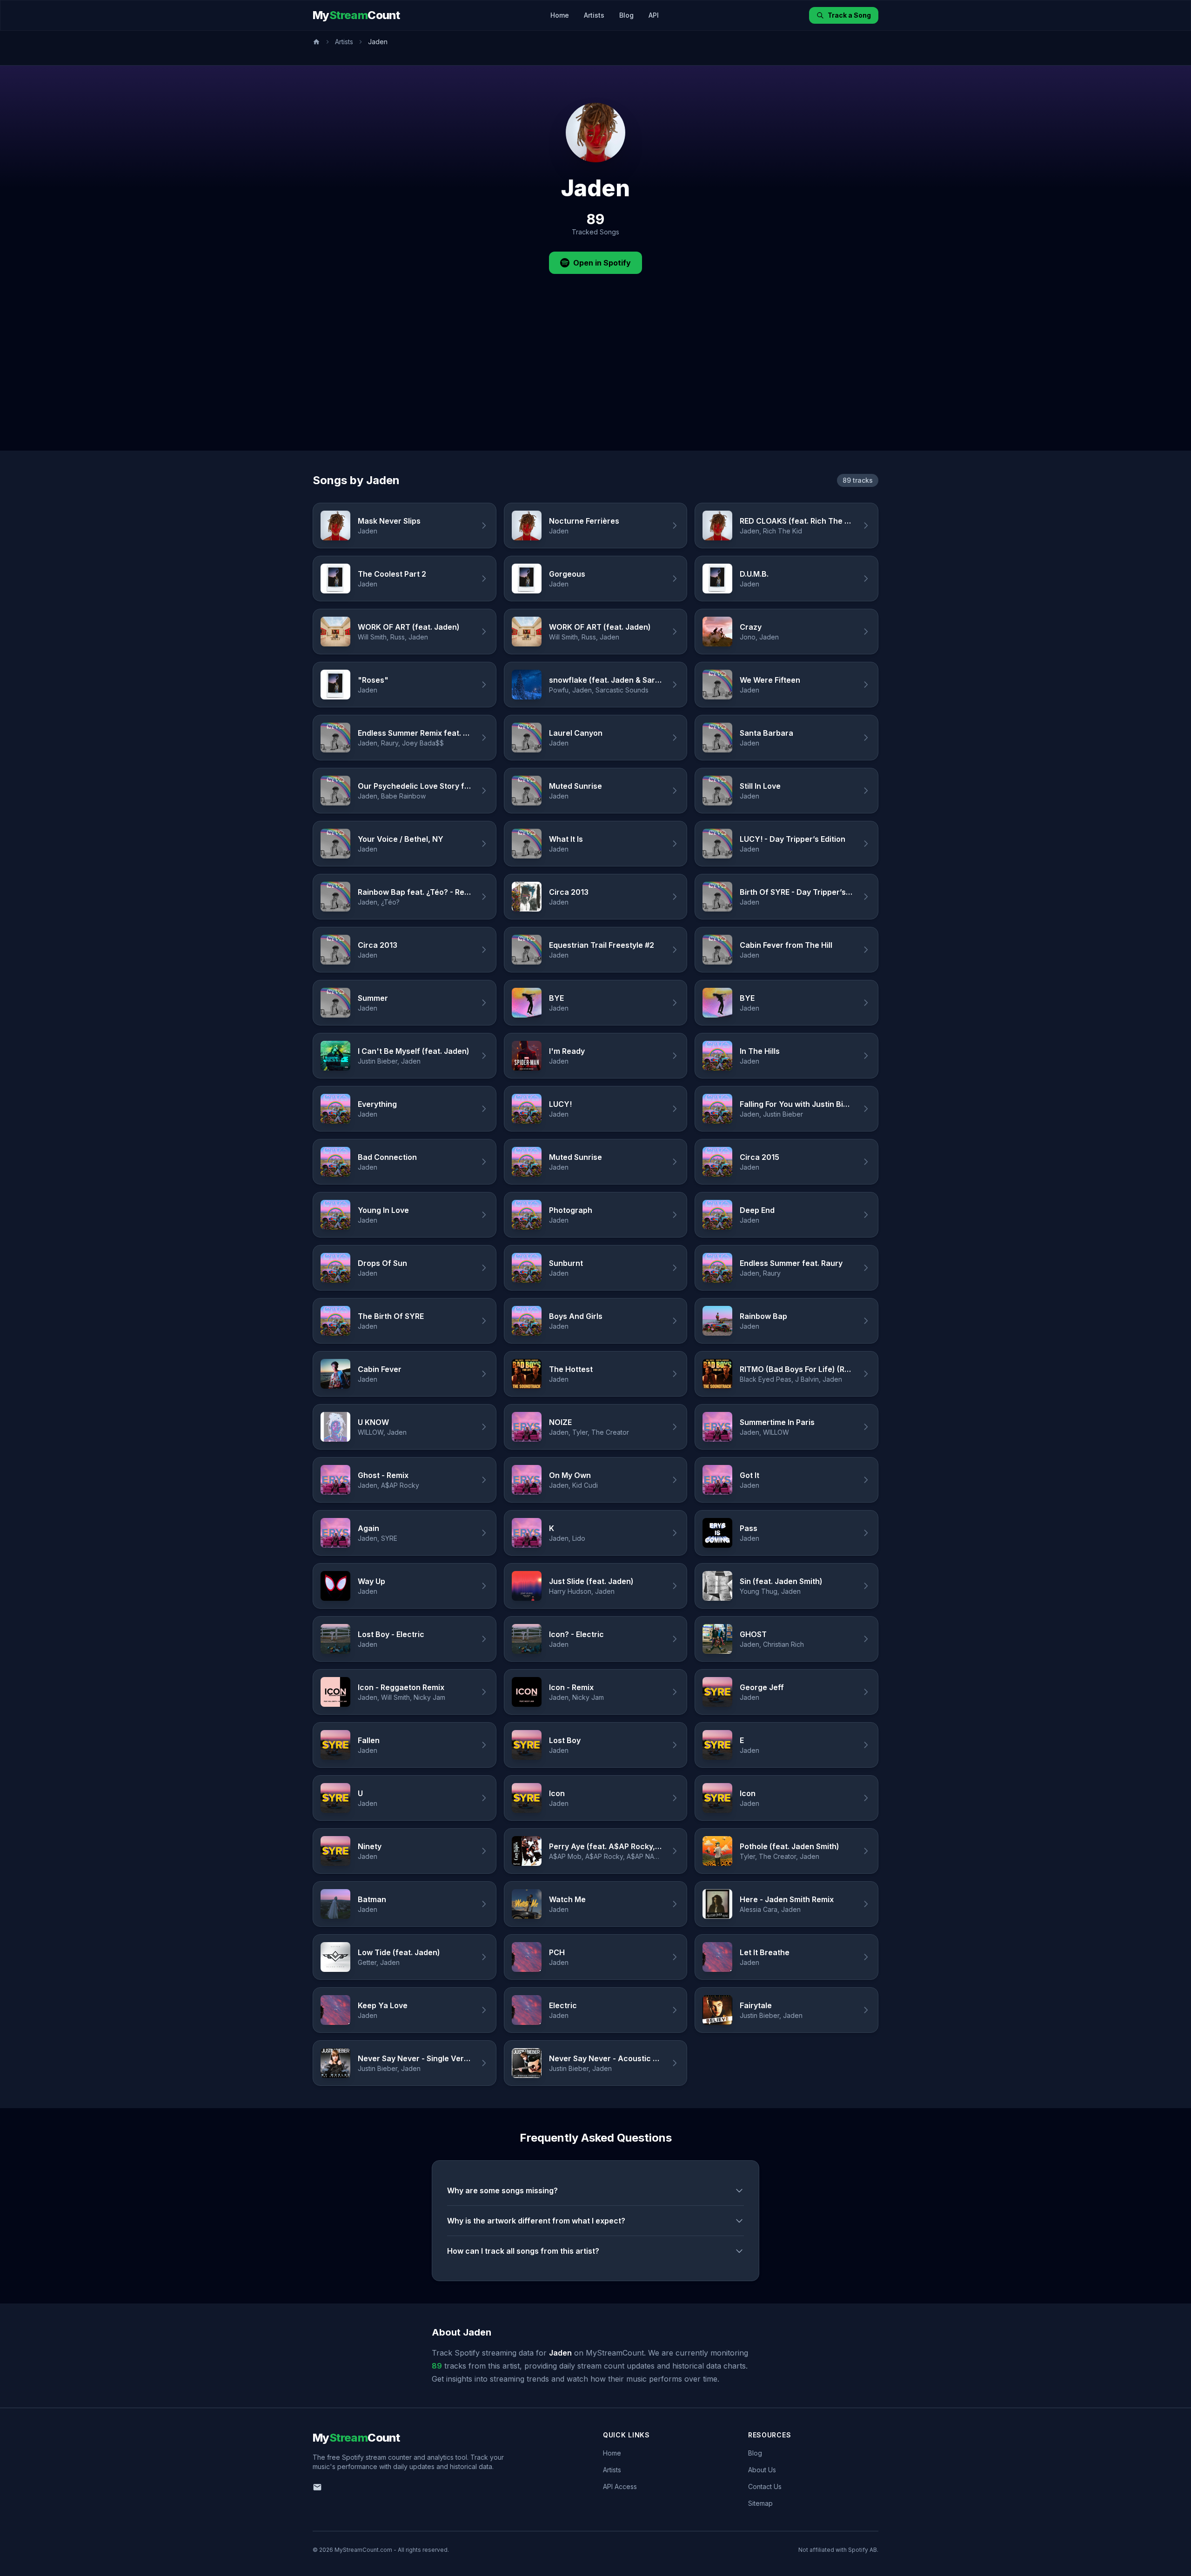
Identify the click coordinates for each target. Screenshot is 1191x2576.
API (654, 15)
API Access (620, 2486)
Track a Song (849, 15)
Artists (594, 15)
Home (560, 15)
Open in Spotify (602, 263)
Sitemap (760, 2503)
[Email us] (317, 2487)
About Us (762, 2470)
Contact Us (765, 2486)
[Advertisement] (595, 381)
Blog (626, 15)
